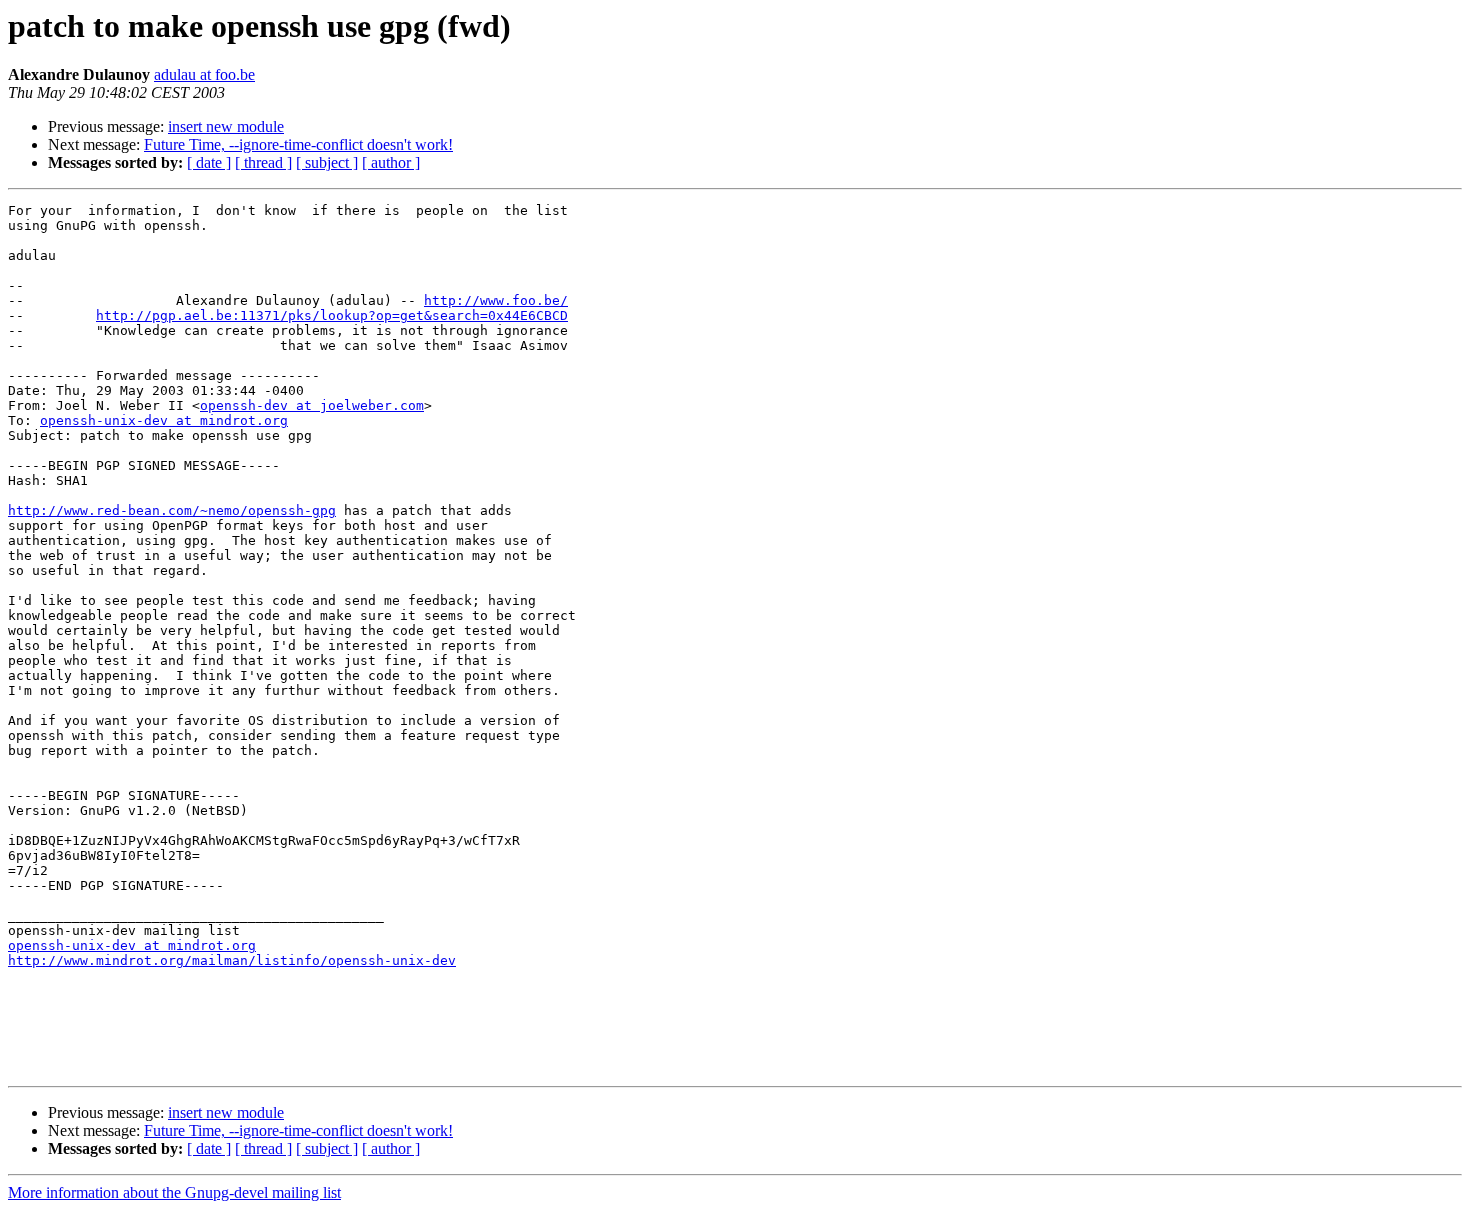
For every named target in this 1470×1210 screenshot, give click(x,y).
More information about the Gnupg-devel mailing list (174, 1192)
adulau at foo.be (204, 74)
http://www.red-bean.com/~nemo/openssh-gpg (172, 510)
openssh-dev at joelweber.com (312, 405)
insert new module (226, 126)
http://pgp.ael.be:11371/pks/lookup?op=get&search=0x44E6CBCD (332, 315)
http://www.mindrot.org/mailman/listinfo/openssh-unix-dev (232, 960)
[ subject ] (327, 162)
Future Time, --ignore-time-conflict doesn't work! (298, 144)
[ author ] (391, 162)
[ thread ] (263, 162)
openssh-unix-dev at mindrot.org (164, 420)
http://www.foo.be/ (496, 300)
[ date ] (209, 162)
